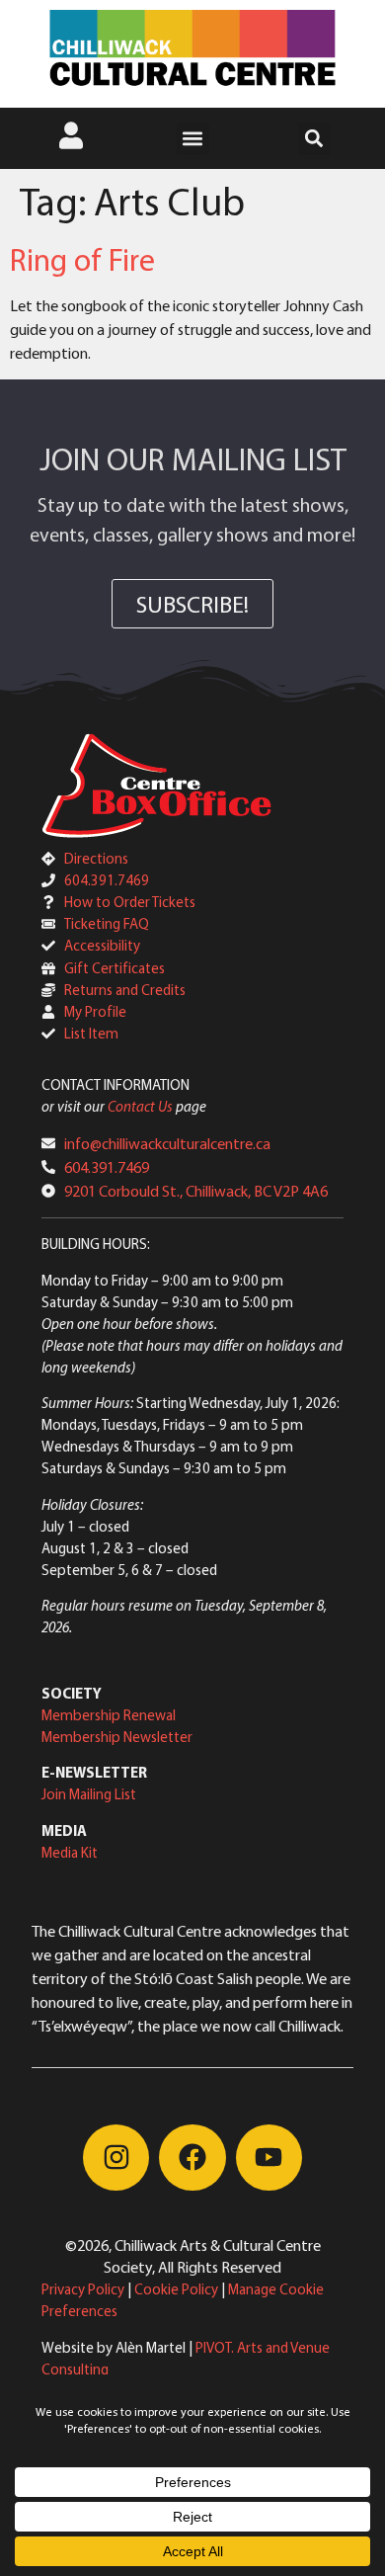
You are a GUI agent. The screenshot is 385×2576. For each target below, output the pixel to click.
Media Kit (70, 1852)
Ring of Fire (82, 259)
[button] (193, 139)
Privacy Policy (83, 2289)
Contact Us (140, 1106)
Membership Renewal (109, 1715)
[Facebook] (192, 2158)
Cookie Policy (176, 2289)
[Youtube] (269, 2158)
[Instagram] (116, 2158)
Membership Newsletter (117, 1737)
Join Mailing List (89, 1794)
